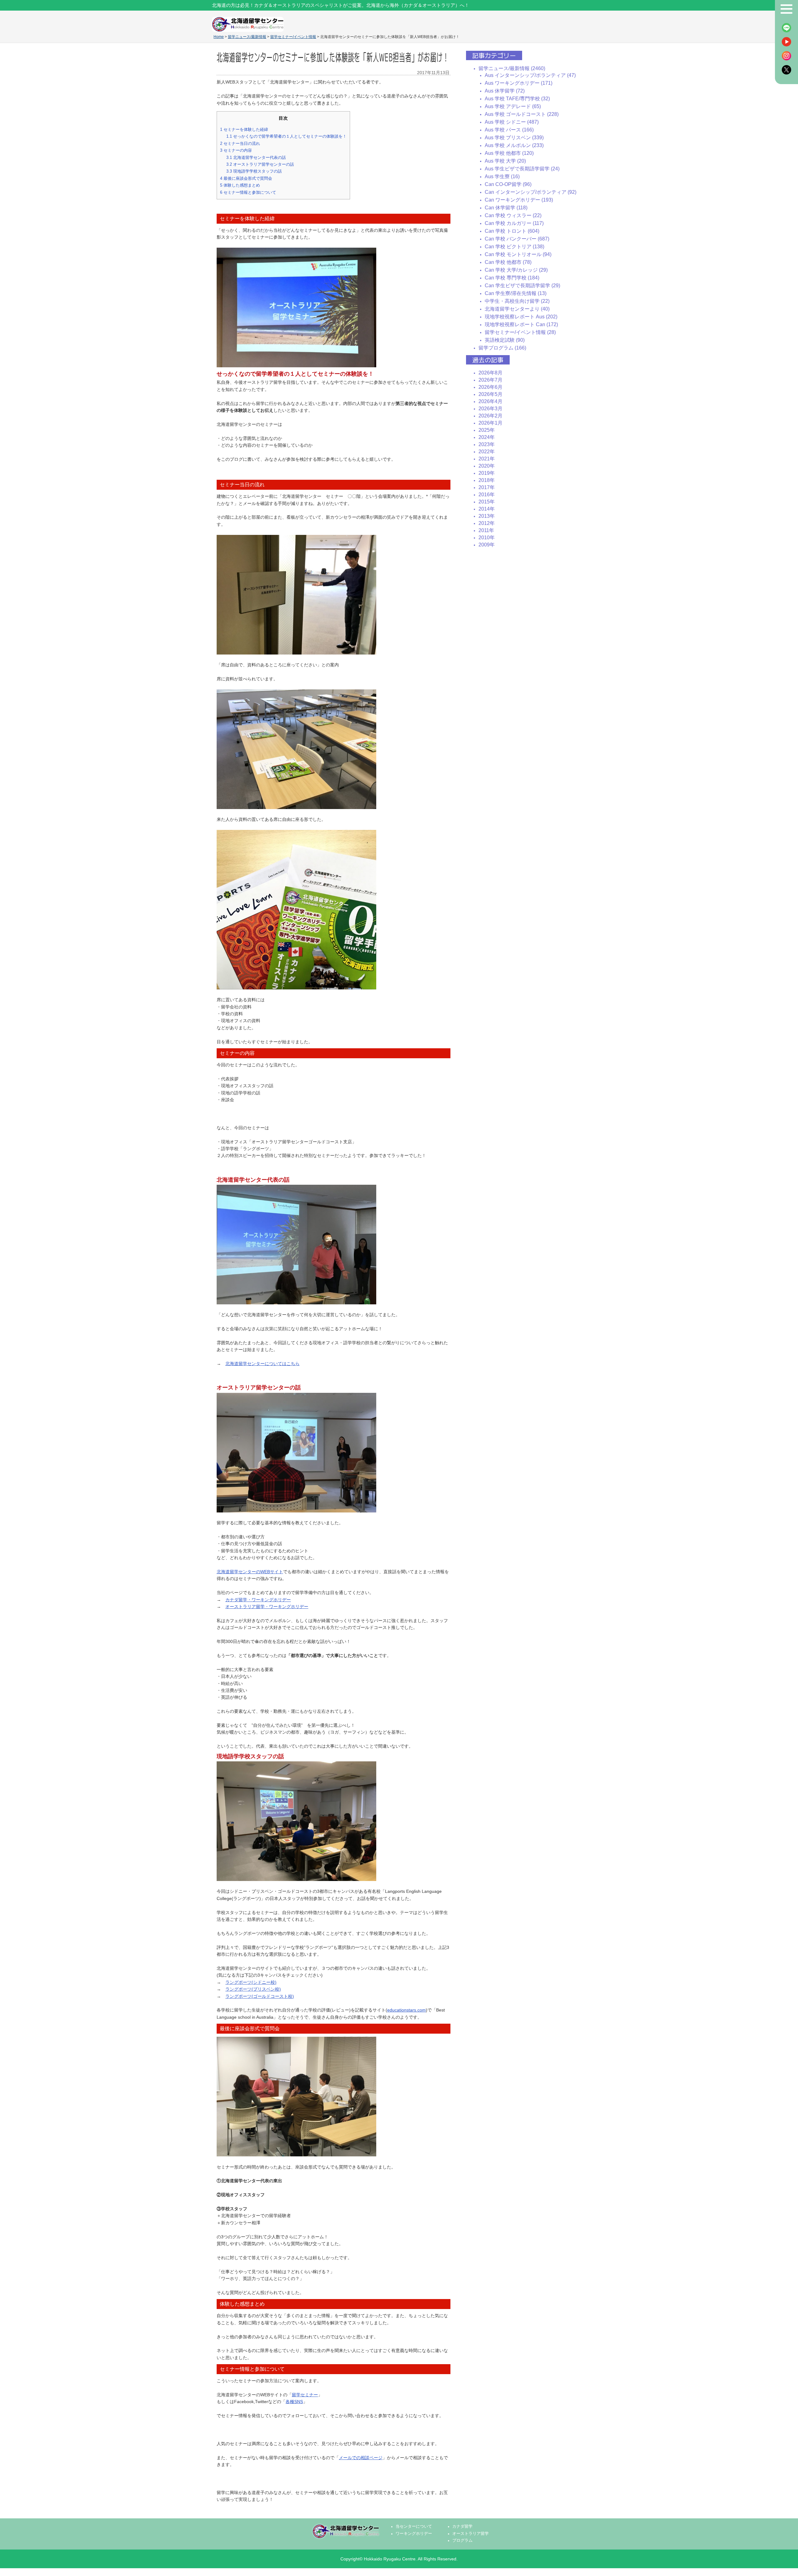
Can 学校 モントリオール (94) (518, 254)
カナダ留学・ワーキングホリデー (258, 1600)
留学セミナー (305, 2395)
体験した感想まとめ (240, 185)
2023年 (487, 444)
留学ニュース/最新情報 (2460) (512, 68)
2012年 (487, 523)
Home (219, 37)
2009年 (487, 545)
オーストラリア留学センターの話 (260, 164)
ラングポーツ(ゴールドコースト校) (260, 1996)
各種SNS (294, 2402)
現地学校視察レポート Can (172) (521, 324)
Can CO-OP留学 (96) (508, 184)
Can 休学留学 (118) (506, 208)
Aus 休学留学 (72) (505, 91)
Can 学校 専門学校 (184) (512, 278)
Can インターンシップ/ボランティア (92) (531, 192)
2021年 (487, 459)
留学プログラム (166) (502, 348)
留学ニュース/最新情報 (247, 37)
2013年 (487, 516)
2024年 (487, 437)
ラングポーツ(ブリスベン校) (253, 1989)
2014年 (487, 509)
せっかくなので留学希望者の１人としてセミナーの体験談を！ (286, 136)
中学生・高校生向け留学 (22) (517, 301)
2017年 (487, 487)
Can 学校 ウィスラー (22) (513, 215)
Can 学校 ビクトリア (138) (514, 247)
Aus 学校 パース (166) (509, 130)
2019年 (487, 473)
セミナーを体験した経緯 (244, 129)
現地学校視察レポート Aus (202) (521, 317)
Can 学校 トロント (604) (512, 231)
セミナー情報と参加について (248, 192)
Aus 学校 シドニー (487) (512, 122)
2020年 (487, 466)
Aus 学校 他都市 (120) (509, 153)
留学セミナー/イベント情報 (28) (520, 332)
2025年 (487, 430)
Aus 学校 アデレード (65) (513, 106)
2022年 (487, 452)
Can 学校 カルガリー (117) (514, 223)
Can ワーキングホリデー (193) (519, 200)
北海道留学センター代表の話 (256, 157)
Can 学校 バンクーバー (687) (517, 239)
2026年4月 (490, 401)
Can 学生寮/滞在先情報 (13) (516, 293)
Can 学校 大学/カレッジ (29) (516, 270)
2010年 (487, 538)
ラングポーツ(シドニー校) (251, 1982)
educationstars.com (406, 2010)
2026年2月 (490, 416)
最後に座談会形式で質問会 (246, 178)
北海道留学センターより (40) (517, 309)
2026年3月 (490, 409)
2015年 (487, 502)
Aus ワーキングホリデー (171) (519, 83)
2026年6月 (490, 387)
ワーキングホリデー (414, 2534)
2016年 (487, 495)
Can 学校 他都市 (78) (508, 262)
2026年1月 (490, 423)
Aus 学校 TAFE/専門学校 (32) (517, 99)
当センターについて (414, 2526)
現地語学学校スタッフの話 (254, 171)
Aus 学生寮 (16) (502, 176)
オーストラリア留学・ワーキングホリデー (267, 1607)
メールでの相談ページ (361, 2458)
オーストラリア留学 (471, 2534)
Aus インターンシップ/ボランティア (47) (530, 75)
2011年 (486, 530)
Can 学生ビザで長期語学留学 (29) (522, 286)
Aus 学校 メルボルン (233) (514, 145)
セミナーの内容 (236, 150)
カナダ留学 (462, 2526)
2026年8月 (490, 373)
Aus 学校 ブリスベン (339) (514, 138)
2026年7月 (490, 380)
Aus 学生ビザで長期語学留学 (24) (522, 169)
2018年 (487, 480)
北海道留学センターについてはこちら (262, 1364)
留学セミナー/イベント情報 (293, 37)
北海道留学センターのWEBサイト (250, 1572)
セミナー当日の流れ (240, 143)
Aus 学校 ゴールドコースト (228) (522, 114)
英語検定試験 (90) (505, 340)
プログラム (462, 2540)
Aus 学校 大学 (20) (505, 161)
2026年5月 (490, 394)
